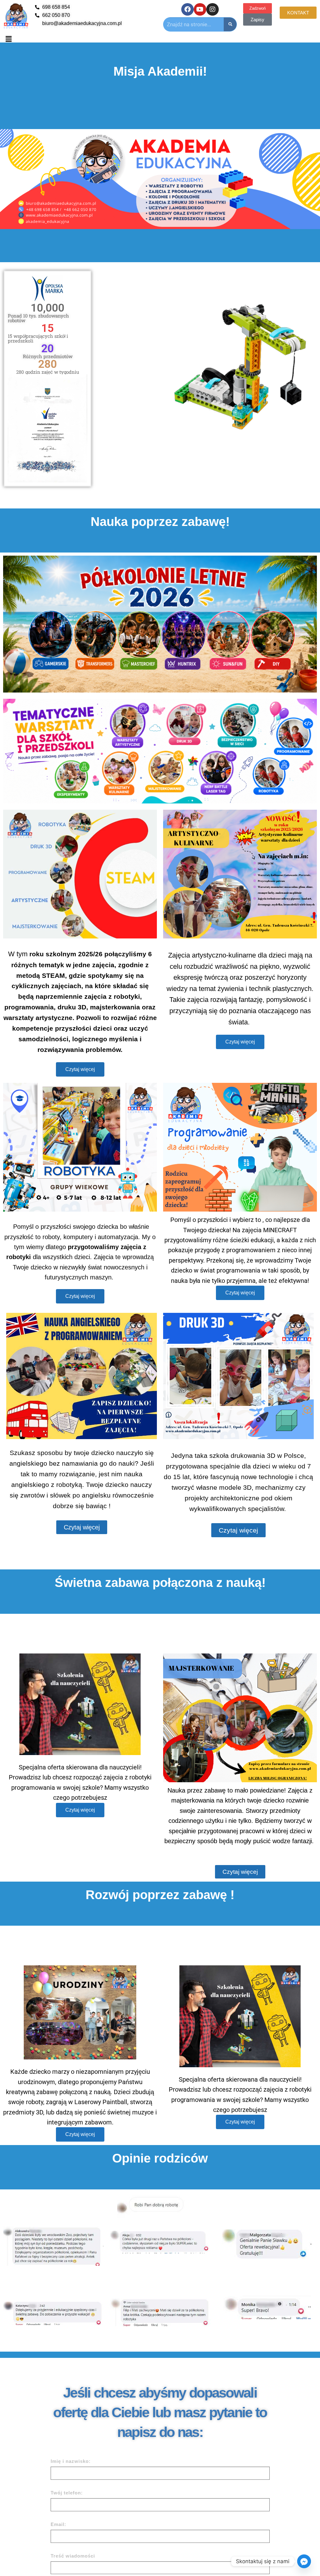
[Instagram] (212, 9)
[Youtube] (200, 9)
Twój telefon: (67, 2493)
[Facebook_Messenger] (304, 2561)
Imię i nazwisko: (71, 2461)
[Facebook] (187, 9)
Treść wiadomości (73, 2556)
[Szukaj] (230, 24)
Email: (58, 2524)
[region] (160, 179)
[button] (8, 39)
